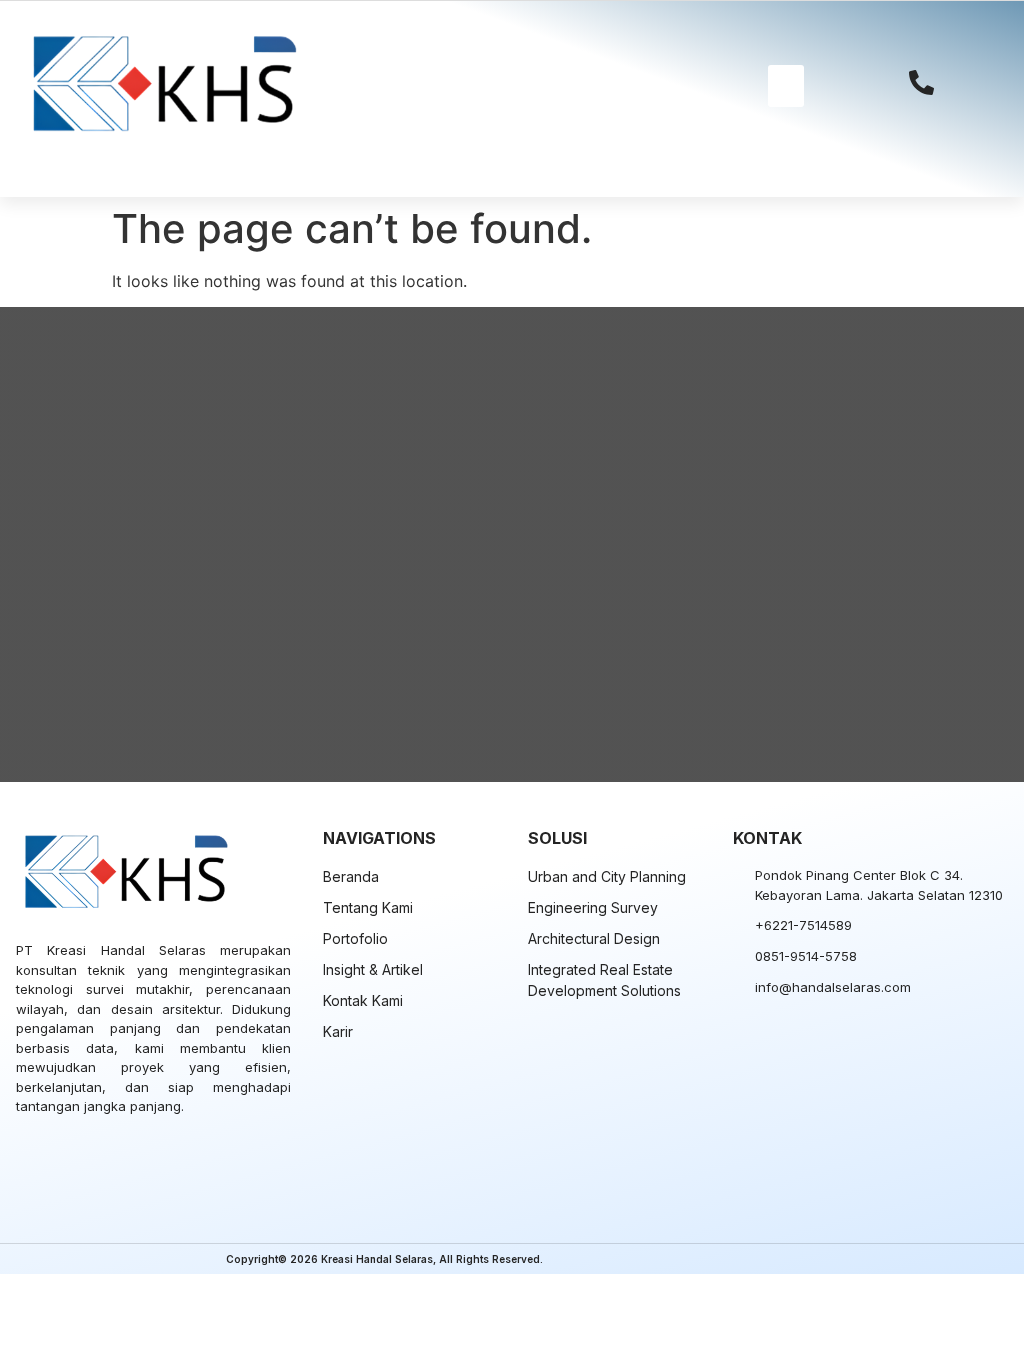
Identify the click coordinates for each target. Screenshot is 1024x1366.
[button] (786, 86)
